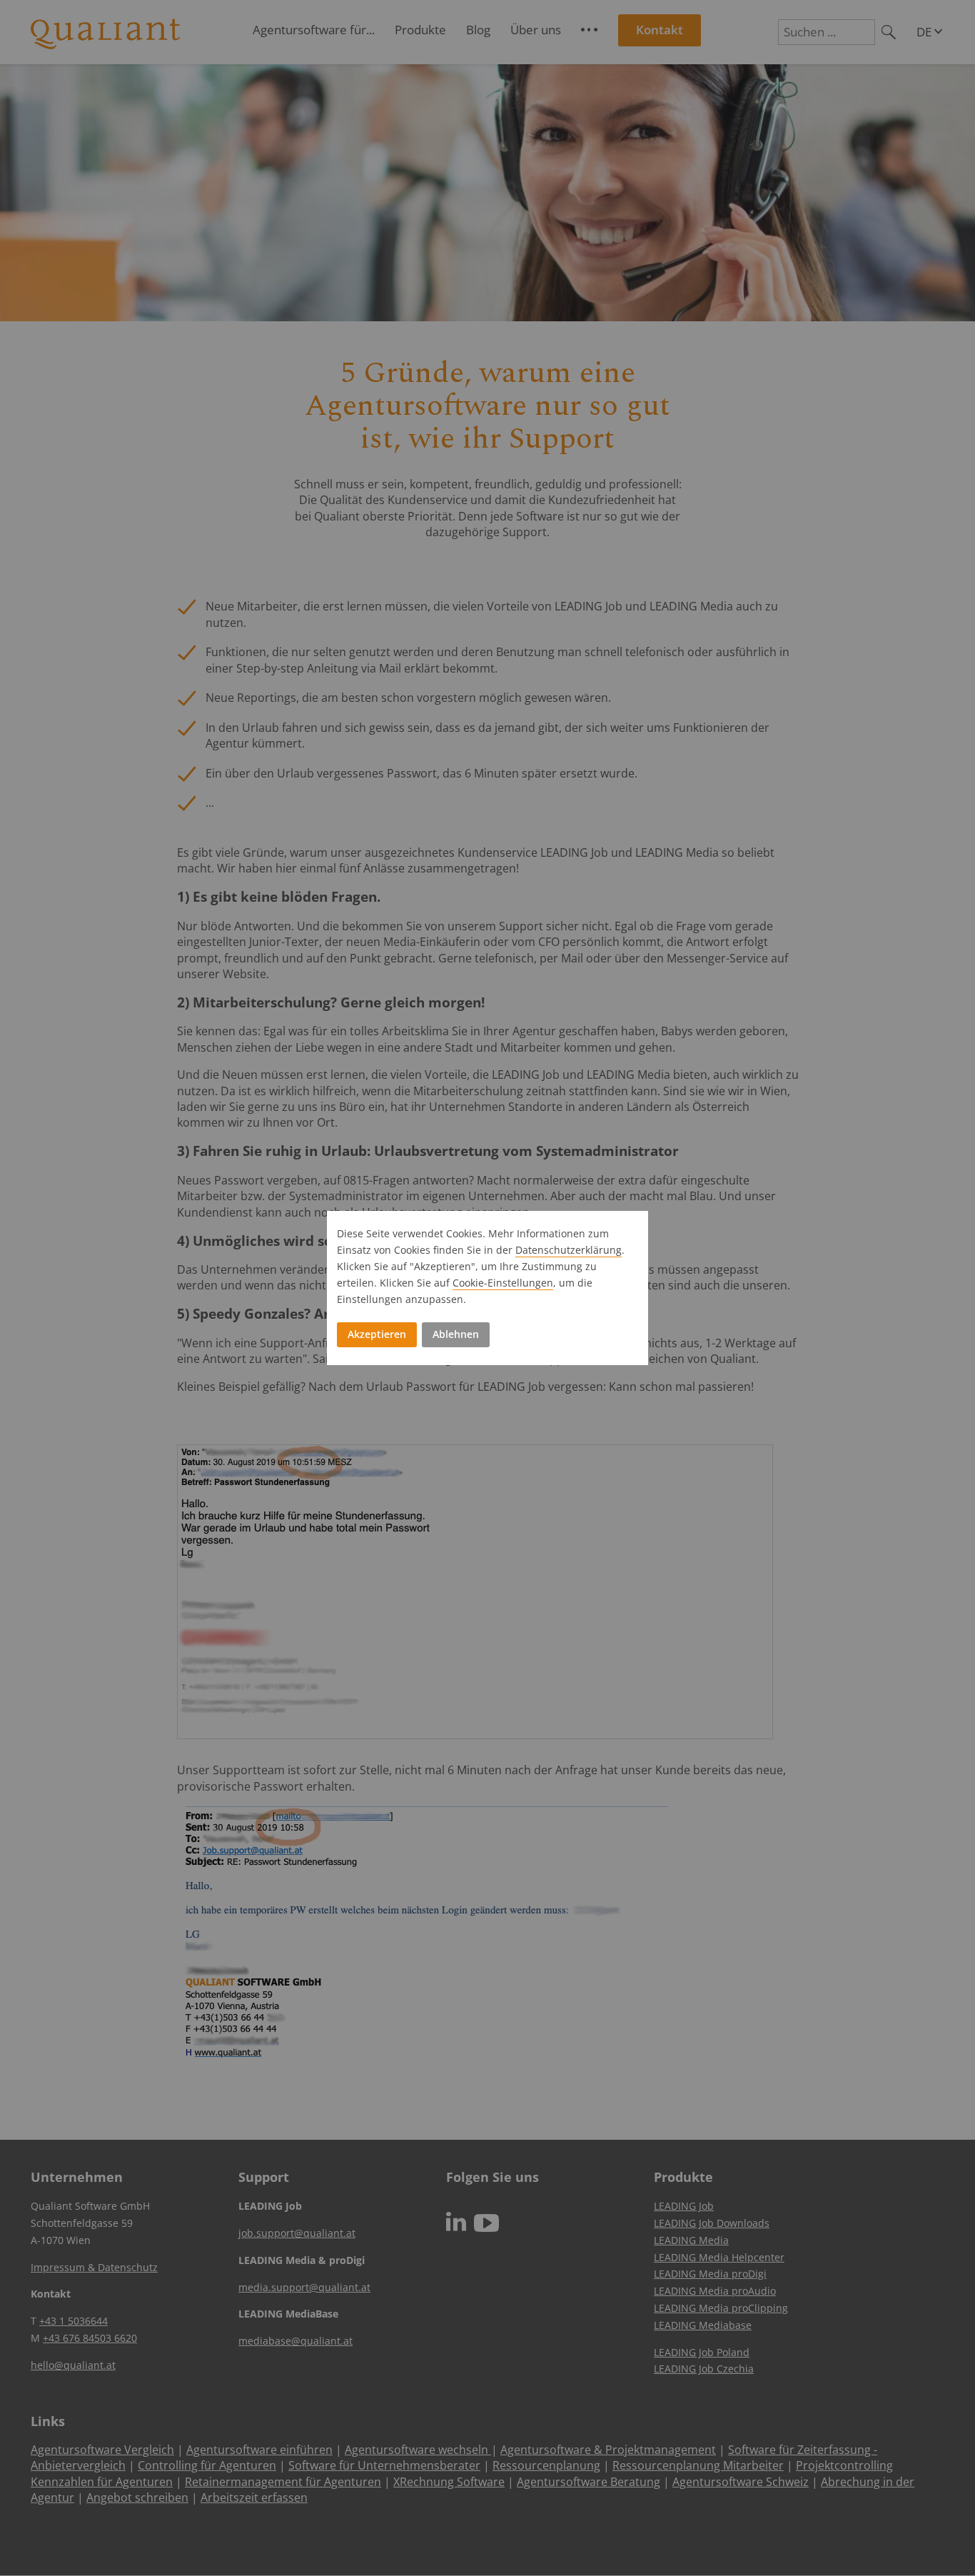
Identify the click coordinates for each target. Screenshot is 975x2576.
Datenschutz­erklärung (569, 1250)
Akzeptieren (377, 1334)
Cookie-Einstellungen (503, 1283)
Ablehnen (456, 1334)
